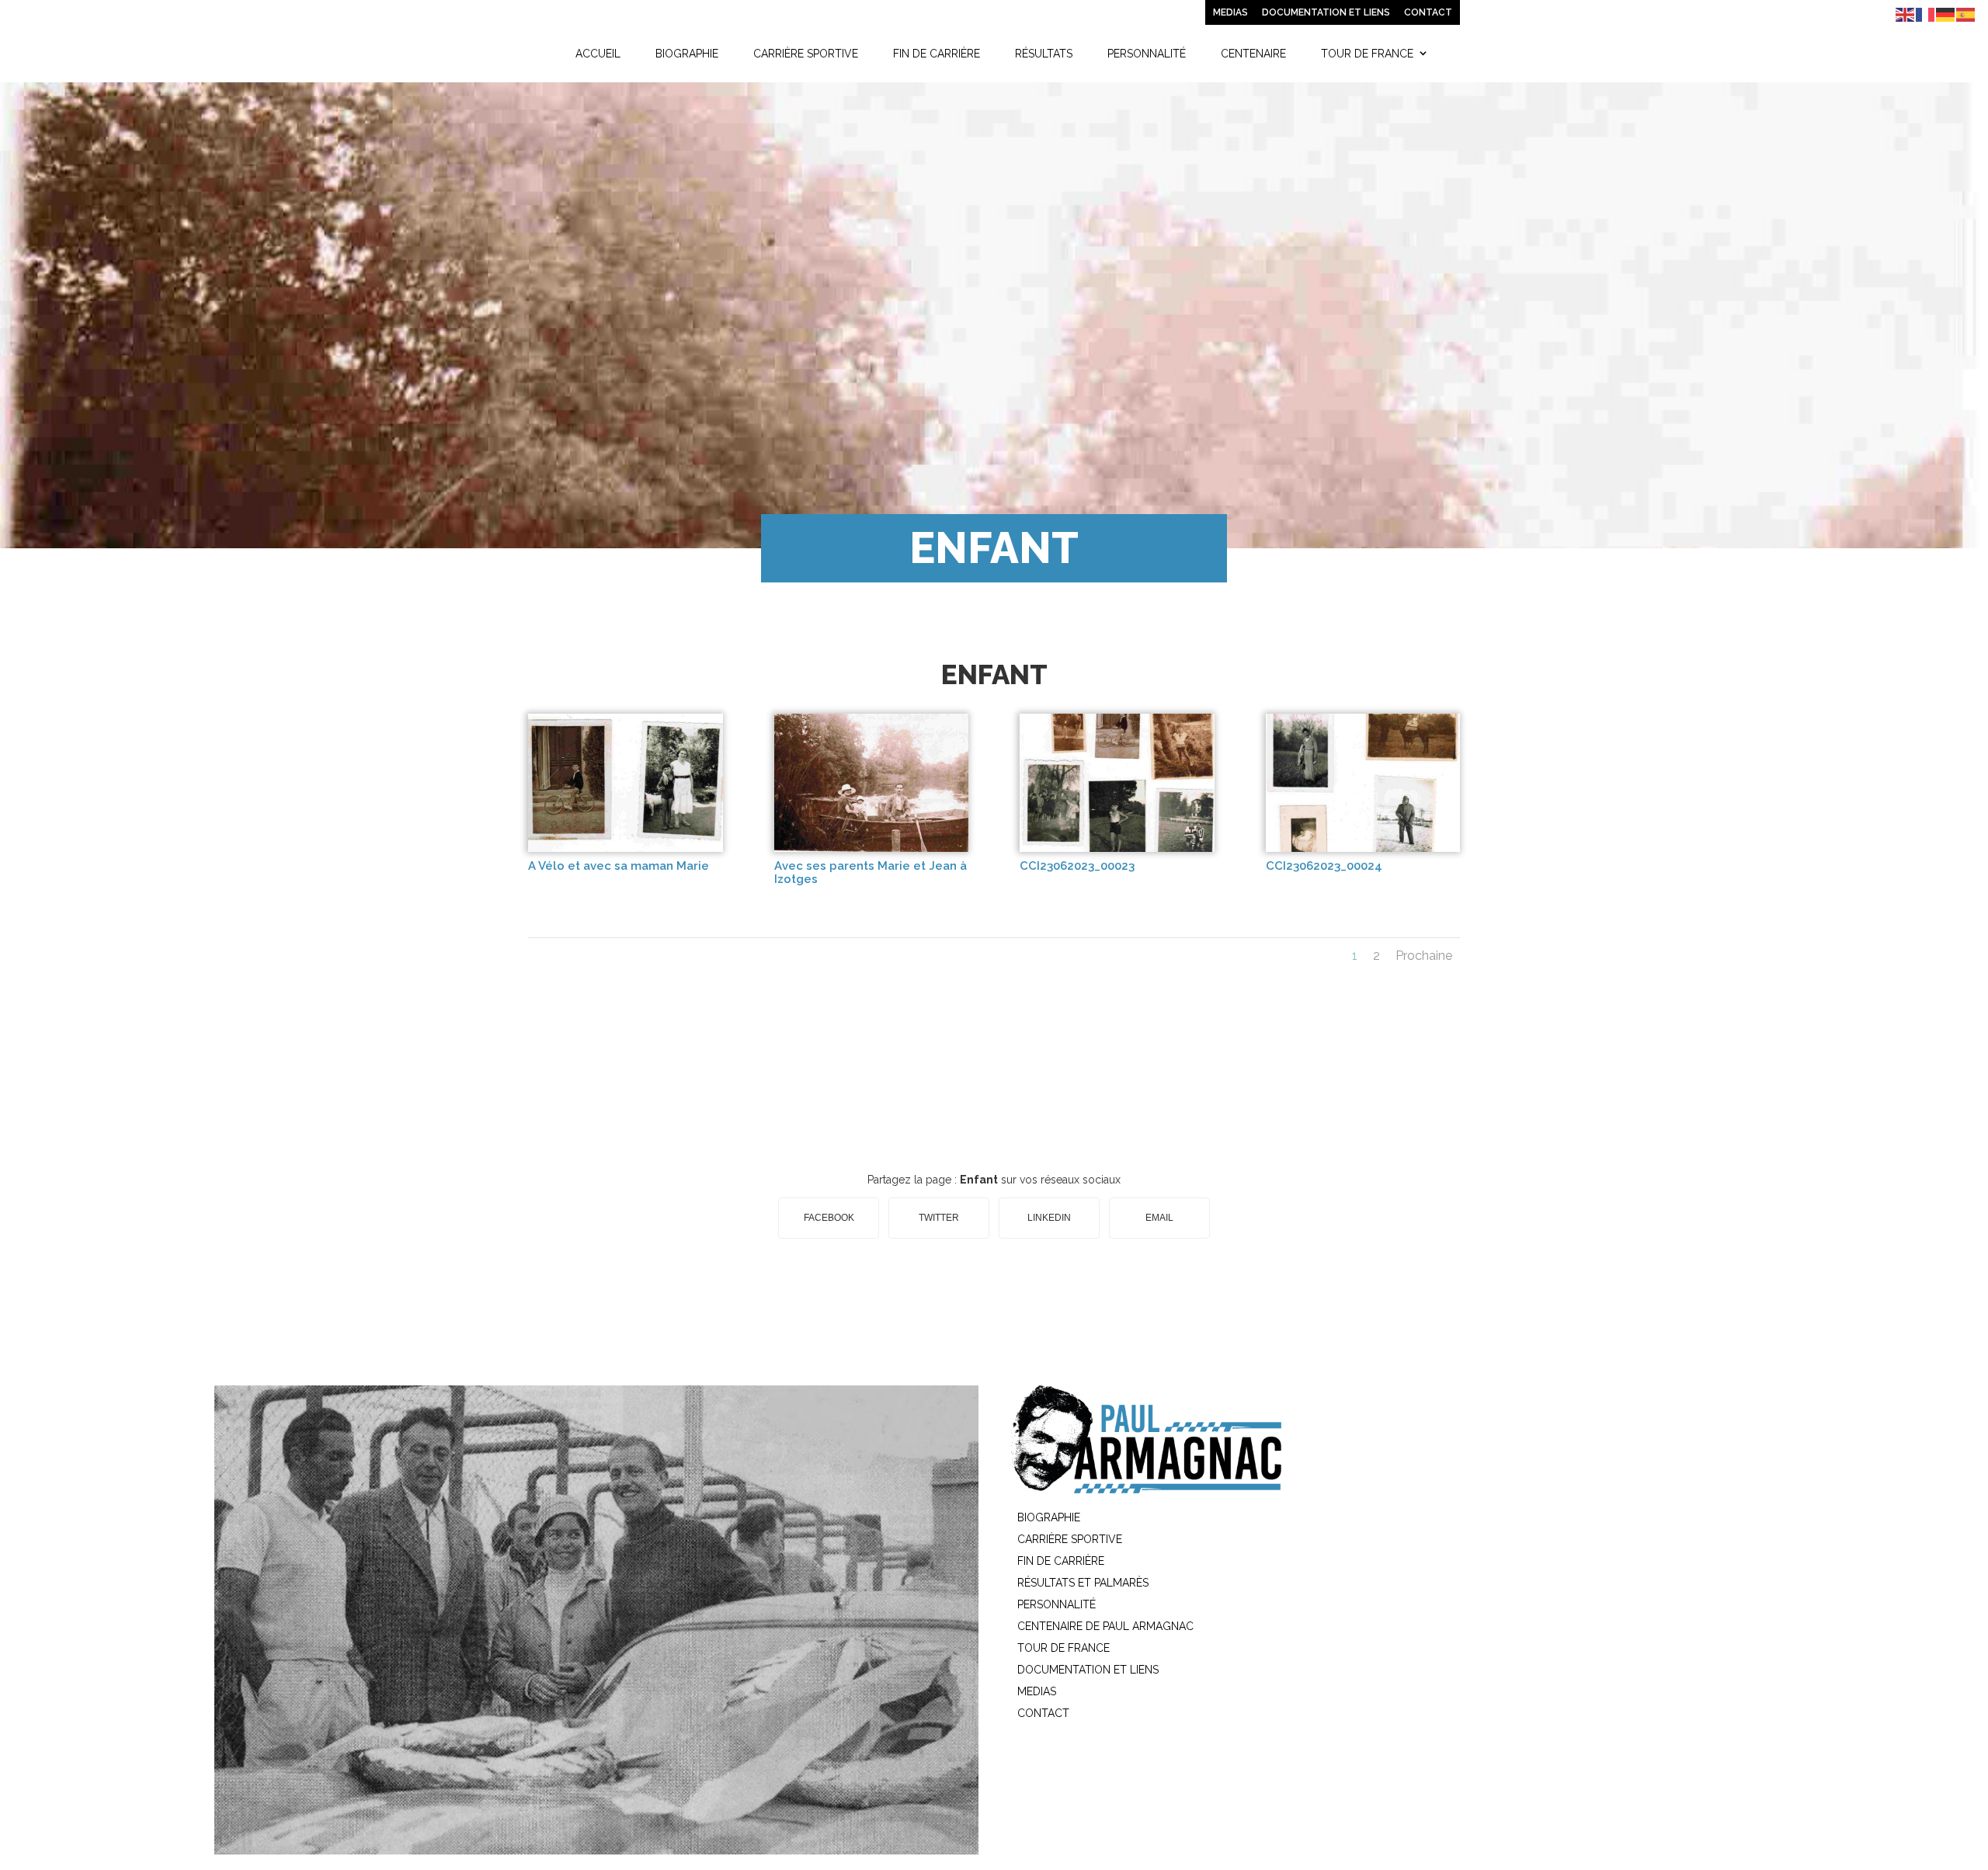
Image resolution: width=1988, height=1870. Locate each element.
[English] (1906, 14)
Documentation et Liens (1326, 12)
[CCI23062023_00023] (1117, 848)
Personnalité (1147, 54)
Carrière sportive (806, 54)
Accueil (598, 54)
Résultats (1044, 54)
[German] (1946, 14)
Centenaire (1253, 54)
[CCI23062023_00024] (1363, 848)
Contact (1428, 12)
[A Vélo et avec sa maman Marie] (626, 848)
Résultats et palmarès (1083, 1583)
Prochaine (1424, 956)
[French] (1926, 14)
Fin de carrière (937, 54)
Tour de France (1367, 54)
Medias (1230, 12)
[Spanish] (1966, 14)
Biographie (687, 54)
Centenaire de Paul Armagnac (1105, 1626)
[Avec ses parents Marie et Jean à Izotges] (872, 848)
